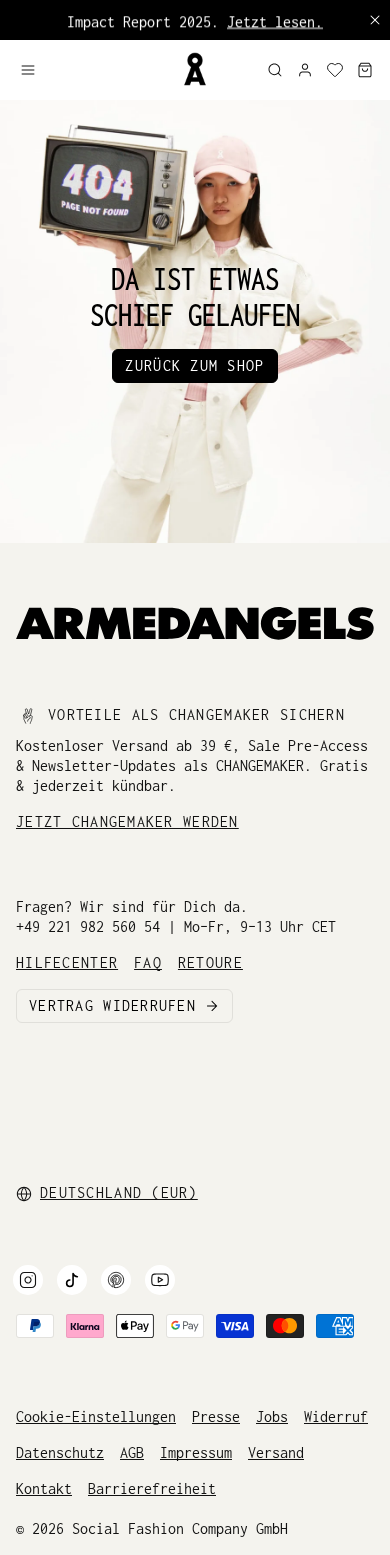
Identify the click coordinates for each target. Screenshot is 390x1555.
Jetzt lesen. (275, 19)
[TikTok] (72, 1280)
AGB (132, 1452)
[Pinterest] (116, 1280)
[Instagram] (28, 1280)
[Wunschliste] (335, 70)
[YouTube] (160, 1280)
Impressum (196, 1452)
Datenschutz (60, 1452)
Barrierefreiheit (152, 1488)
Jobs (272, 1416)
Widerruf (336, 1416)
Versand (276, 1452)
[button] (92, 70)
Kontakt (44, 1488)
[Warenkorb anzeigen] (365, 70)
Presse (216, 1416)
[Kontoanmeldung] (305, 70)
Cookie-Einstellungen (96, 1416)
